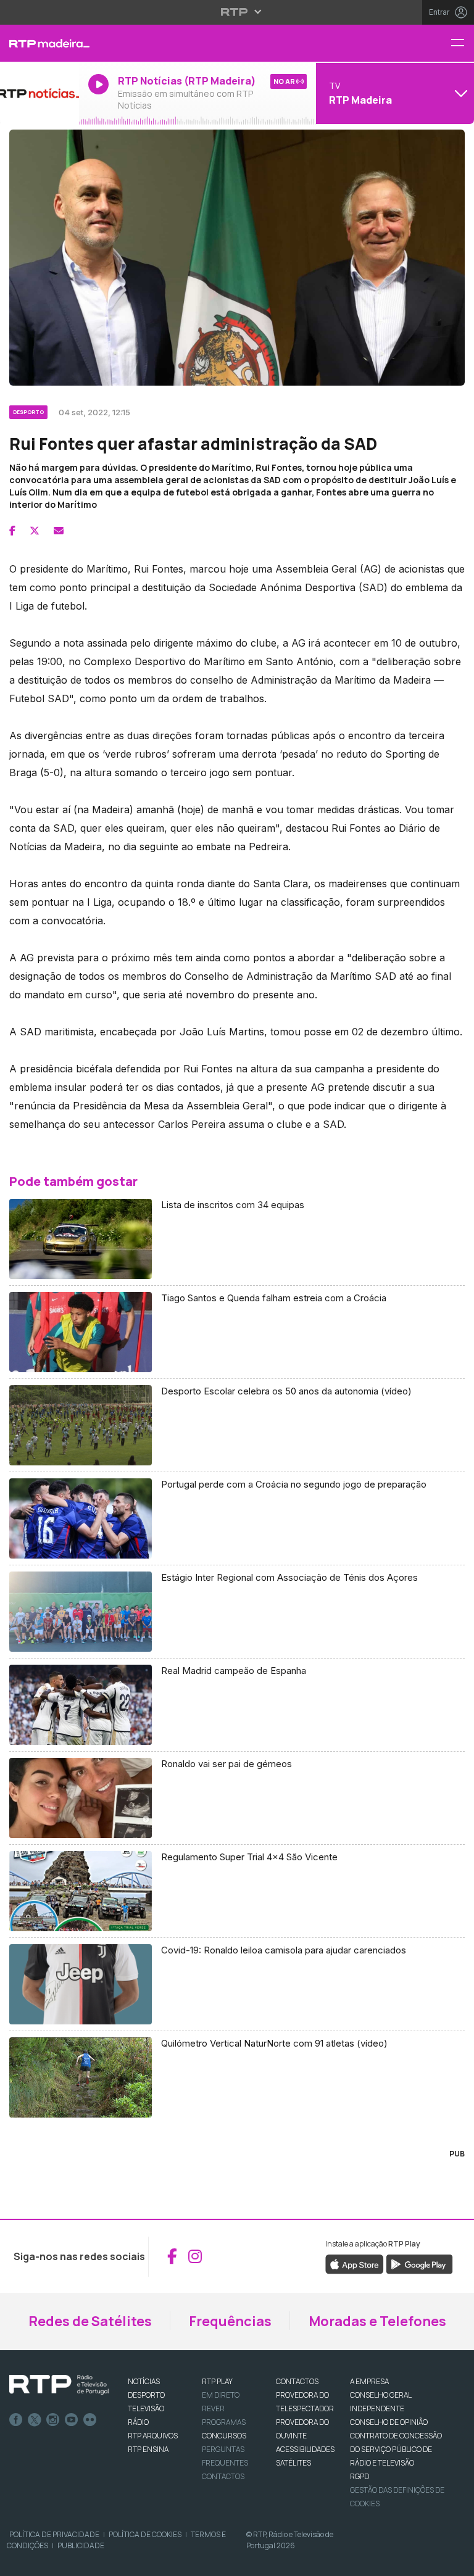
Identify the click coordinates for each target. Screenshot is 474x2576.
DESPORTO (146, 2395)
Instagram (53, 2420)
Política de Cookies (145, 2534)
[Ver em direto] (39, 93)
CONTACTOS (297, 2381)
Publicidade (81, 2545)
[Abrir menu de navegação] (462, 43)
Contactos (223, 2476)
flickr (90, 2420)
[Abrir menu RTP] (237, 12)
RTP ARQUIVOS (153, 2436)
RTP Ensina (148, 2449)
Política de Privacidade (54, 2534)
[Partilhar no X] (35, 531)
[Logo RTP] (59, 2385)
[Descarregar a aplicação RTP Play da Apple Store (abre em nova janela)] (355, 2263)
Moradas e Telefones (377, 2321)
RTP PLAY (217, 2381)
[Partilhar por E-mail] (59, 531)
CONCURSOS (224, 2436)
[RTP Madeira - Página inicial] (39, 43)
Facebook (16, 2420)
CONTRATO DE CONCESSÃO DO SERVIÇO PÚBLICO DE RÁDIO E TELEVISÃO (396, 2449)
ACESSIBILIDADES (305, 2449)
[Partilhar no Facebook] (12, 531)
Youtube (72, 2420)
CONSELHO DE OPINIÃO (389, 2422)
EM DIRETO (221, 2395)
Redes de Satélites (90, 2321)
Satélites (293, 2463)
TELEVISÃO (146, 2408)
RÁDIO (138, 2422)
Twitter (35, 2420)
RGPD (360, 2476)
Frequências (230, 2321)
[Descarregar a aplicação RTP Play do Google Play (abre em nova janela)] (419, 2263)
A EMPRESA (369, 2381)
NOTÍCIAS (144, 2381)
